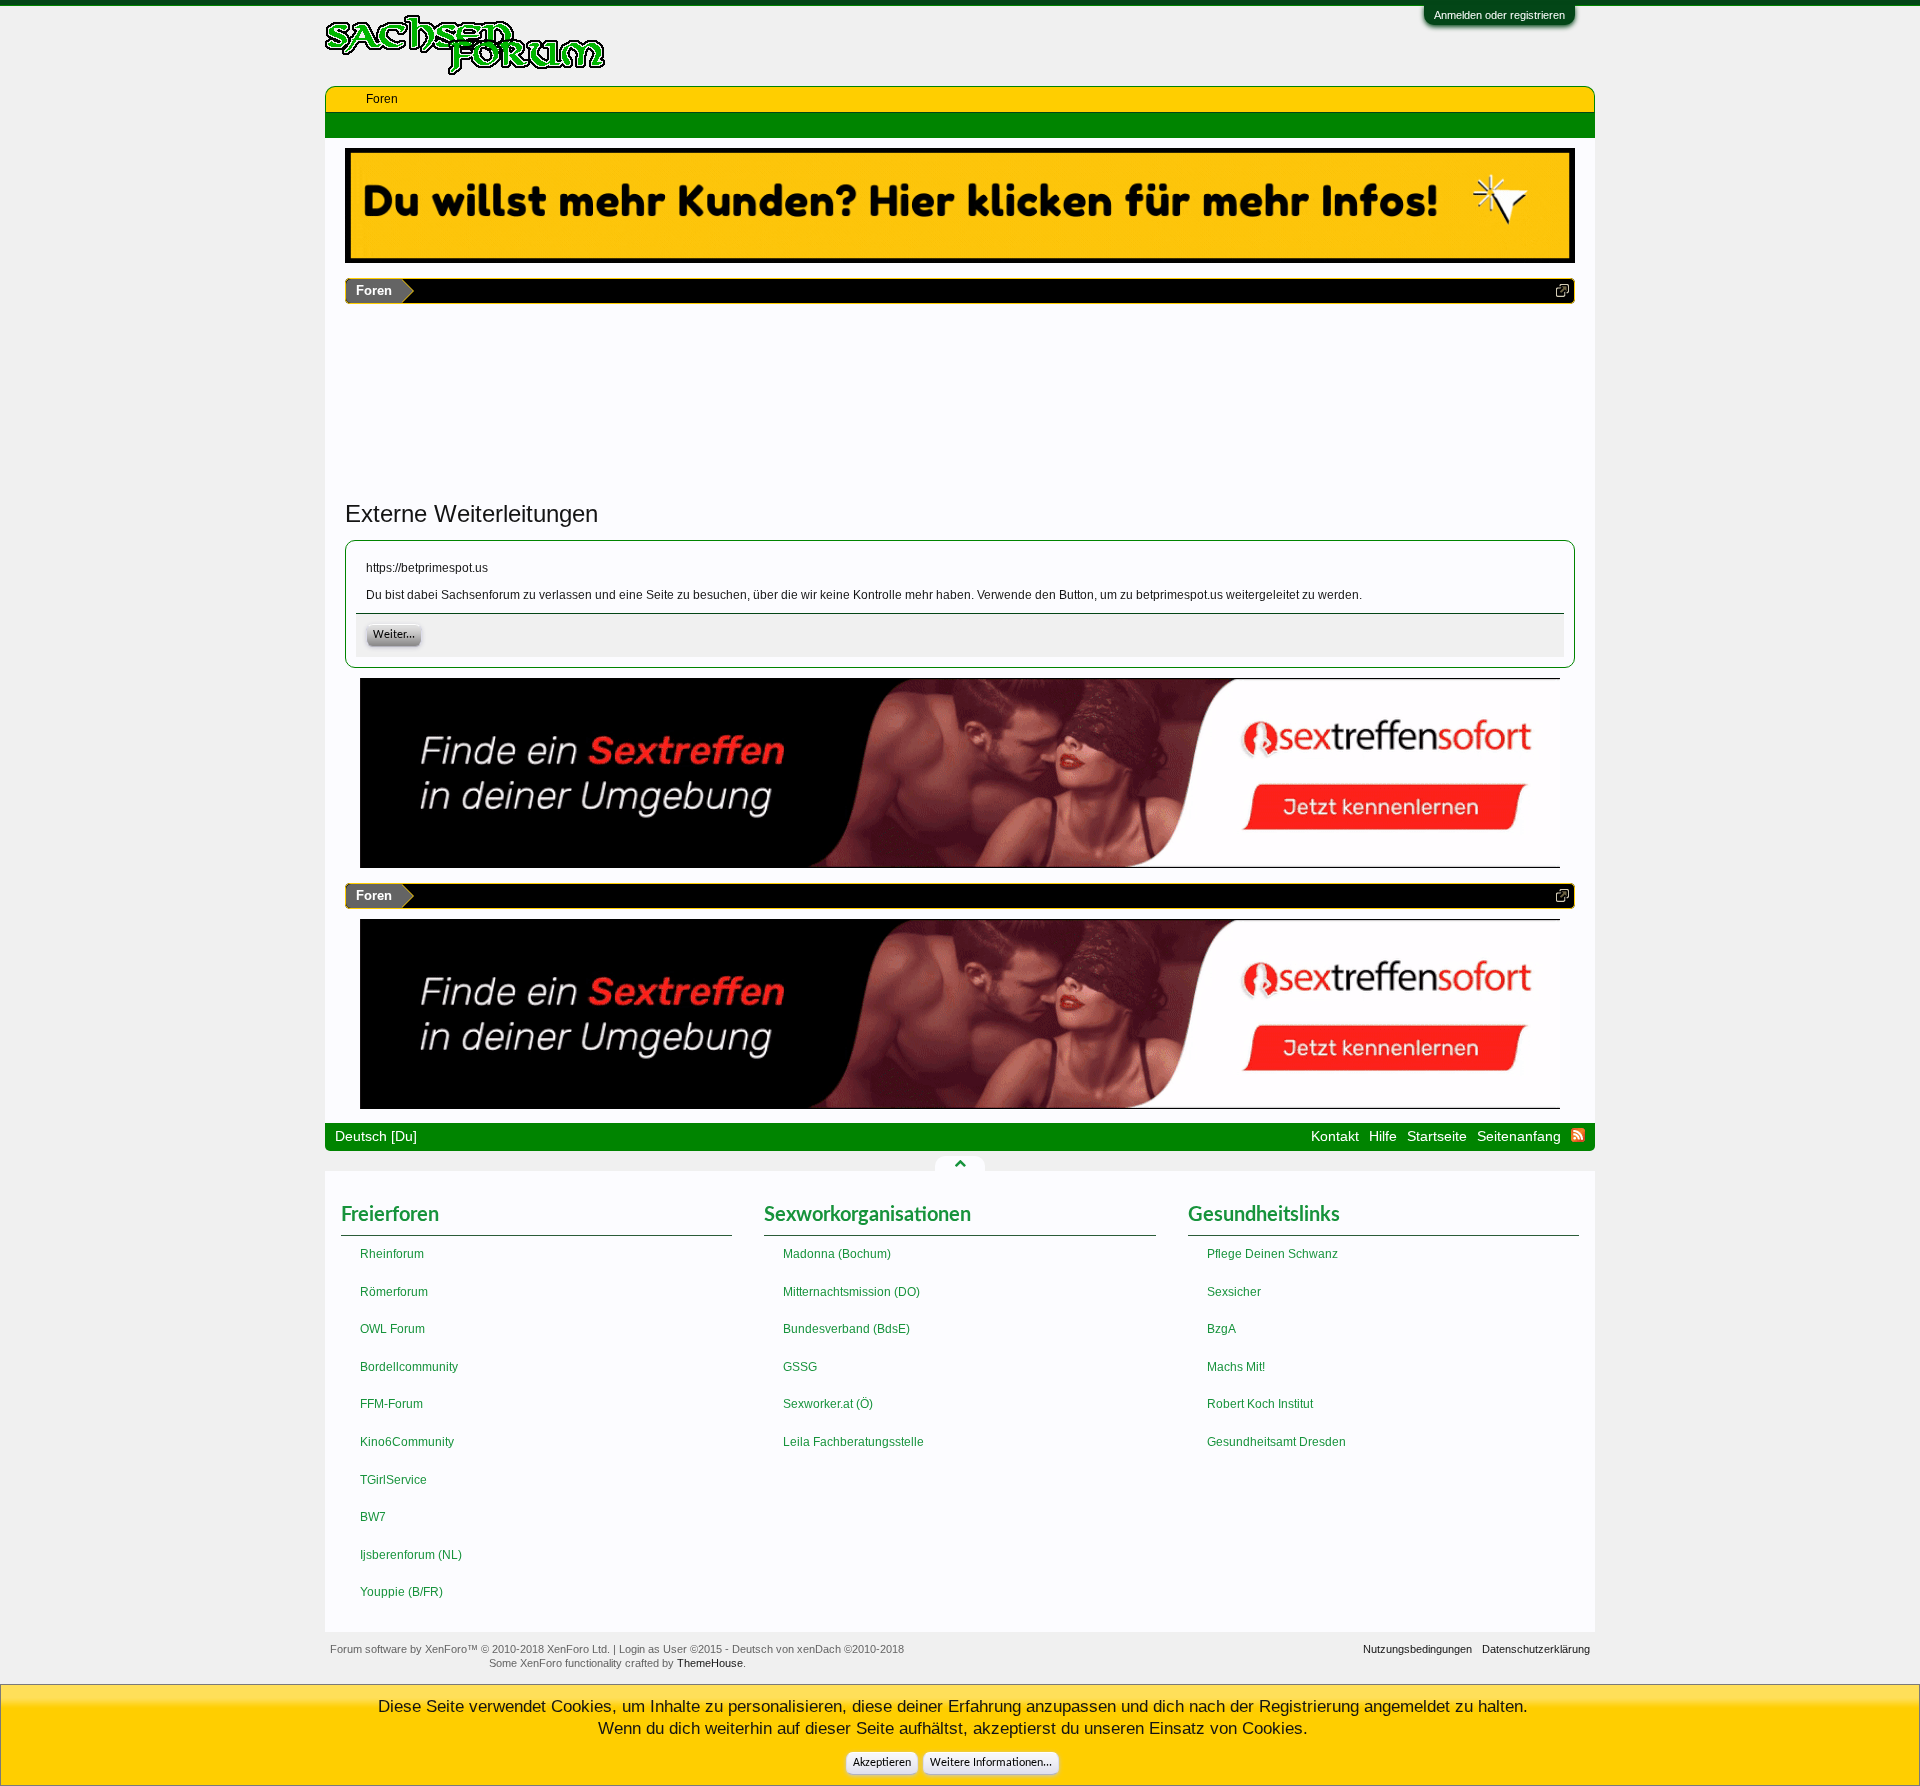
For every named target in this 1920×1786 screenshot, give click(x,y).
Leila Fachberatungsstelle (853, 1442)
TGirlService (393, 1480)
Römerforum (394, 1292)
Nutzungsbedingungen (1417, 1649)
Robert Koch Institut (1260, 1404)
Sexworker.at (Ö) (828, 1404)
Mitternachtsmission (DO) (851, 1292)
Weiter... (394, 635)
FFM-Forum (391, 1404)
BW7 (373, 1517)
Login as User (670, 1649)
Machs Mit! (1236, 1367)
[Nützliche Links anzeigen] (1562, 290)
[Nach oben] (960, 1163)
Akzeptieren (882, 1763)
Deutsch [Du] (376, 1136)
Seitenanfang (1519, 1136)
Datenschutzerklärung (1536, 1649)
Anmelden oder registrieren (1499, 15)
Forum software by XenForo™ (470, 1649)
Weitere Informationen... (991, 1763)
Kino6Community (407, 1442)
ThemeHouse (710, 1663)
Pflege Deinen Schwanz (1272, 1254)
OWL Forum (392, 1329)
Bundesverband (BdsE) (846, 1329)
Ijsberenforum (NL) (411, 1555)
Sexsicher (1234, 1292)
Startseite (1437, 1136)
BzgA (1221, 1329)
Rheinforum (392, 1254)
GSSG (800, 1367)
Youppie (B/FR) (401, 1592)
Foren (382, 99)
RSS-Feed (1578, 1135)
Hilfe (1383, 1136)
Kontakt (1335, 1136)
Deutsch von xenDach (818, 1649)
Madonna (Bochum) (837, 1254)
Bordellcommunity (409, 1367)
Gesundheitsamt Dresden (1276, 1442)
